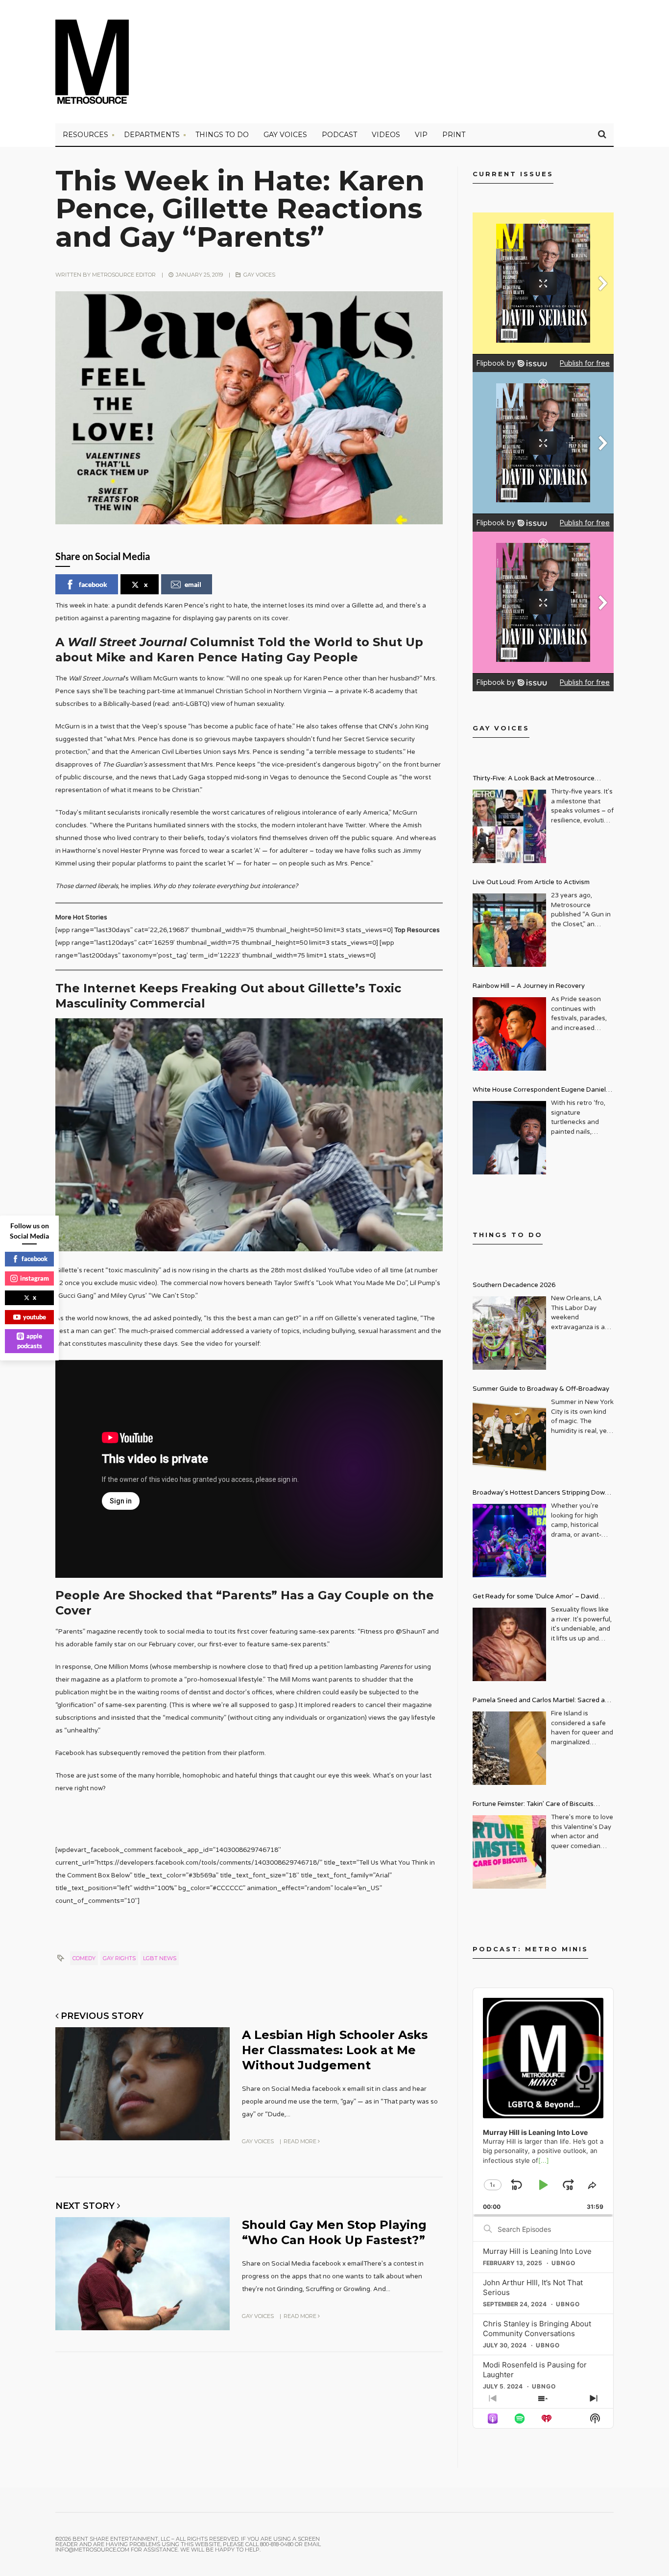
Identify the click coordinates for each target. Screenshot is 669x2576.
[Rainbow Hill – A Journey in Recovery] (509, 1034)
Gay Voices (285, 135)
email (193, 584)
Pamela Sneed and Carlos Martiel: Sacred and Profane (543, 1701)
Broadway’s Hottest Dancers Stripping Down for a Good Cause (541, 1494)
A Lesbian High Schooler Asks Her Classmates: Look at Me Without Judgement (335, 2050)
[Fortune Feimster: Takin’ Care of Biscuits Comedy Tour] (509, 1852)
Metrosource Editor (124, 275)
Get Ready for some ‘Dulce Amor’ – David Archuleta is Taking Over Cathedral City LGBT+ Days (543, 1598)
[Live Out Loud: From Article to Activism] (509, 930)
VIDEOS (386, 135)
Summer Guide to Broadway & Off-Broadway (541, 1389)
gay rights (119, 1958)
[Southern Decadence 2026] (509, 1333)
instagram (35, 1278)
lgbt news (160, 1958)
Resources (85, 135)
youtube (35, 1317)
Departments (152, 135)
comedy (84, 1958)
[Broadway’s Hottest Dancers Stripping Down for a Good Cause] (509, 1541)
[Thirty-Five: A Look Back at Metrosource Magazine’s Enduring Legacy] (509, 826)
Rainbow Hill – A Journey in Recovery (529, 986)
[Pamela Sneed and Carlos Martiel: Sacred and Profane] (509, 1748)
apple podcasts (30, 1341)
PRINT (454, 135)
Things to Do (222, 135)
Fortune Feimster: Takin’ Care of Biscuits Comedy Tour (533, 1805)
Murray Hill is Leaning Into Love (537, 2251)
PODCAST (339, 135)
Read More (301, 2141)
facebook (93, 584)
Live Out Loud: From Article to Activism (531, 882)
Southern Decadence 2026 (514, 1285)
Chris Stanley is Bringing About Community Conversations (537, 2329)
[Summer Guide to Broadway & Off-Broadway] (509, 1437)
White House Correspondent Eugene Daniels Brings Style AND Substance (541, 1091)
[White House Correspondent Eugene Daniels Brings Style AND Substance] (509, 1138)
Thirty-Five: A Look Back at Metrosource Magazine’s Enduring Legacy (534, 780)
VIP (421, 135)
